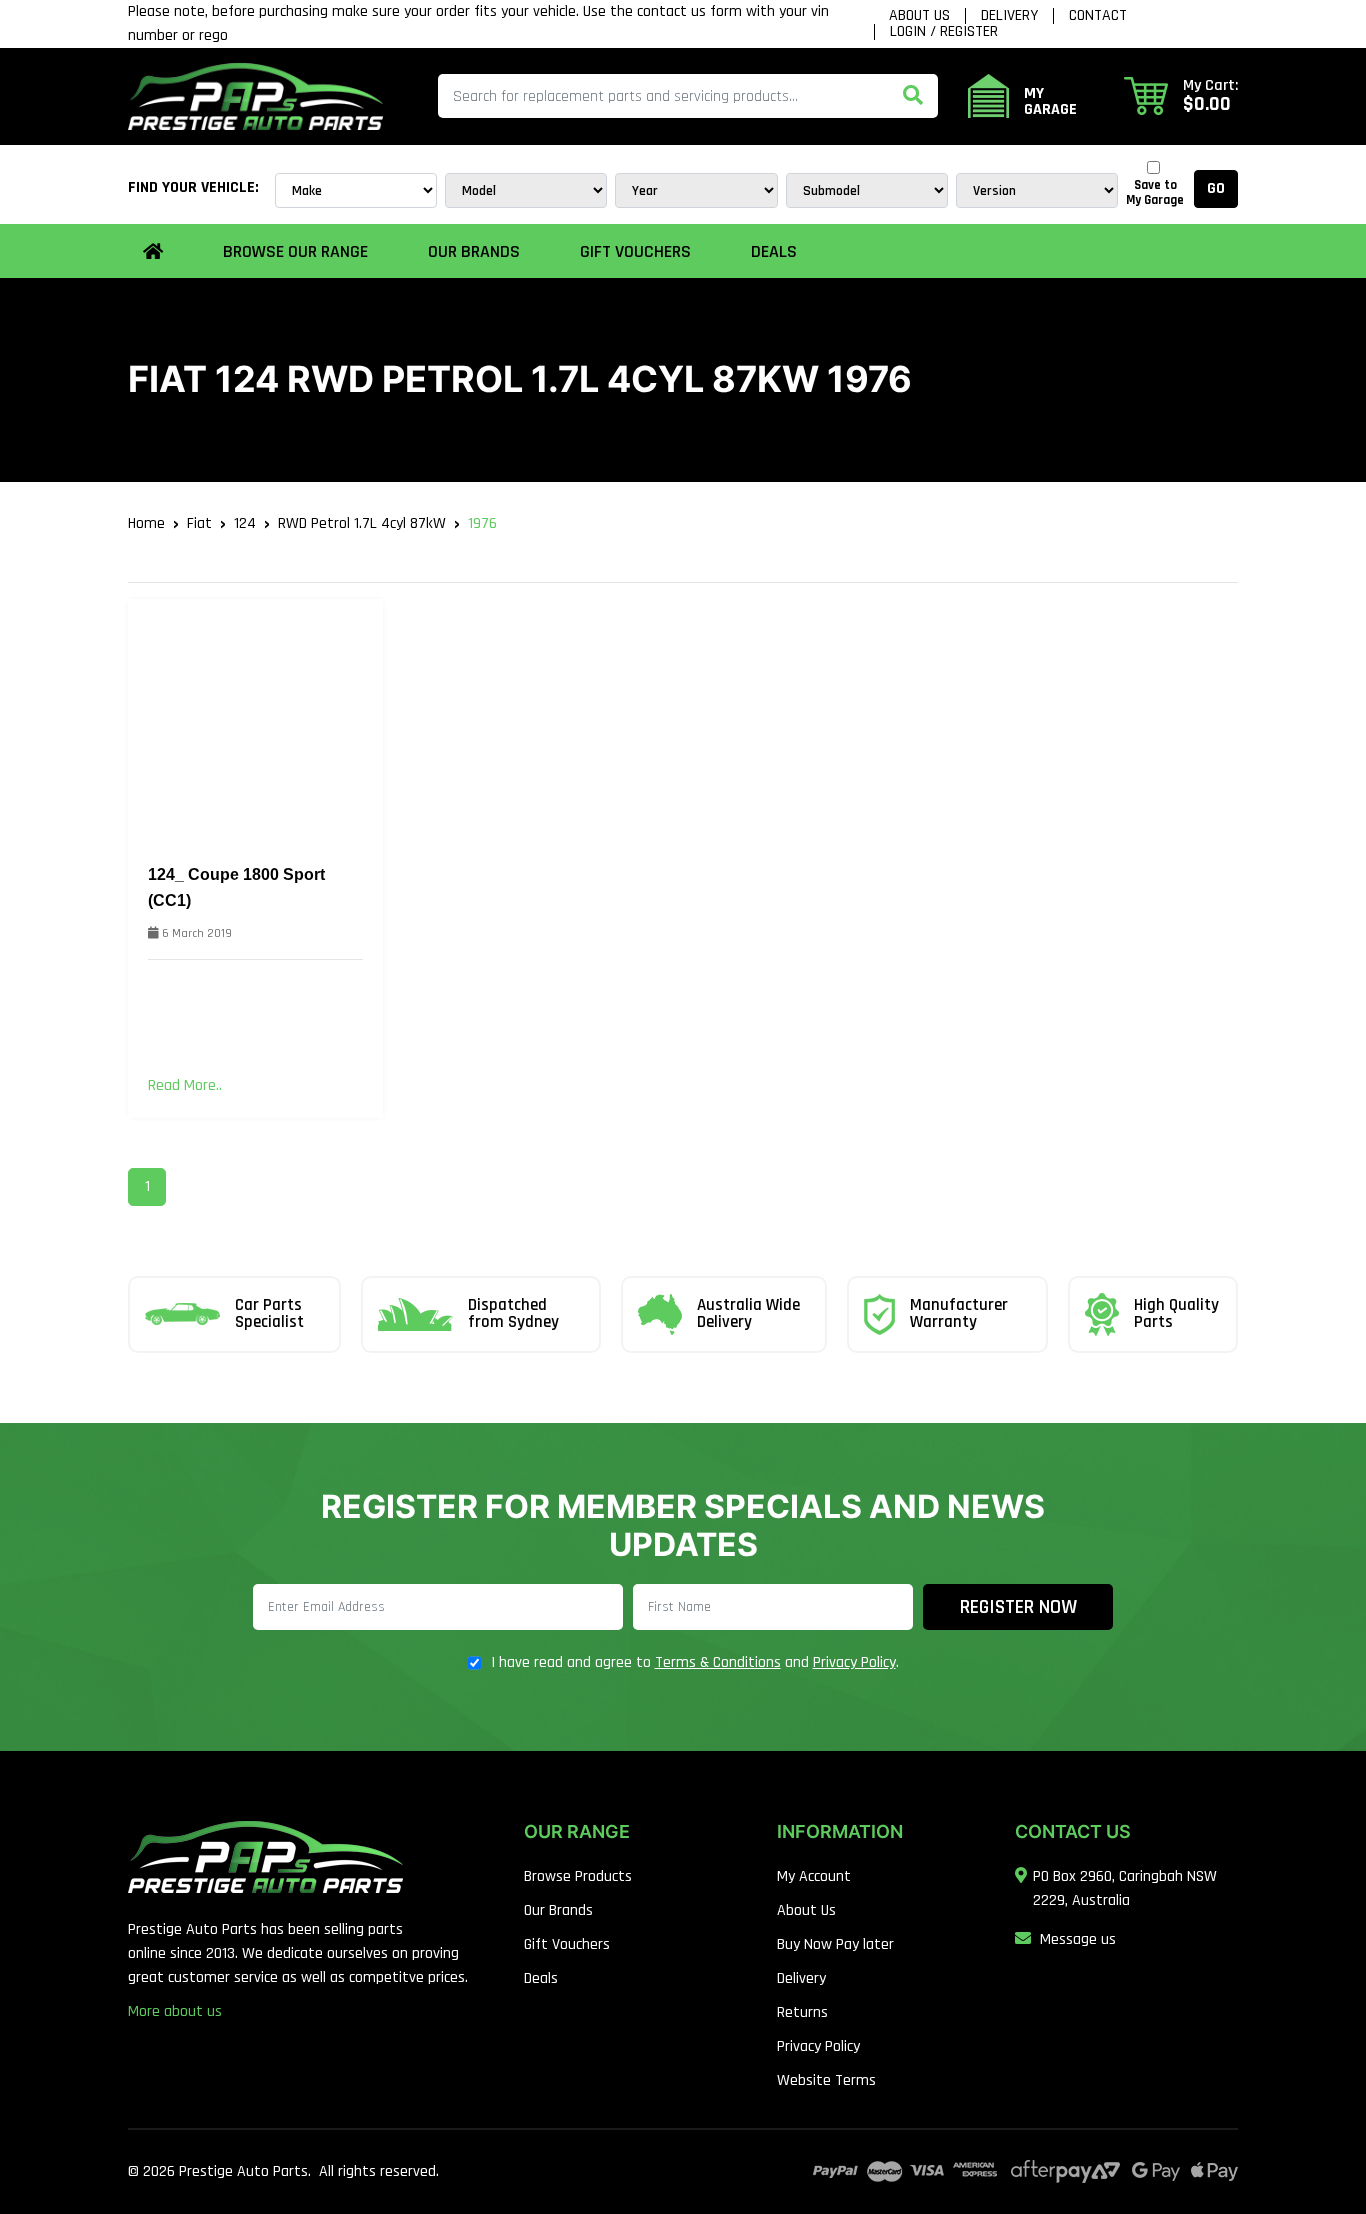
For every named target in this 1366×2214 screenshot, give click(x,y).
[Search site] (913, 96)
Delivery (1009, 16)
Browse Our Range (295, 251)
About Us (919, 16)
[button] (1181, 96)
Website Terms (826, 2080)
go (1216, 188)
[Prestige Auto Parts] (255, 95)
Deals (774, 251)
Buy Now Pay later (835, 1944)
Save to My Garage (1155, 193)
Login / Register (944, 32)
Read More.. (185, 1085)
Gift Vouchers (635, 251)
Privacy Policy (854, 1662)
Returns (802, 2012)
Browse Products (578, 1876)
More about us (175, 2011)
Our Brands (558, 1910)
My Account (814, 1876)
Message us (1078, 1939)
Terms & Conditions (718, 1662)
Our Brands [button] (474, 251)
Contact (1098, 16)
